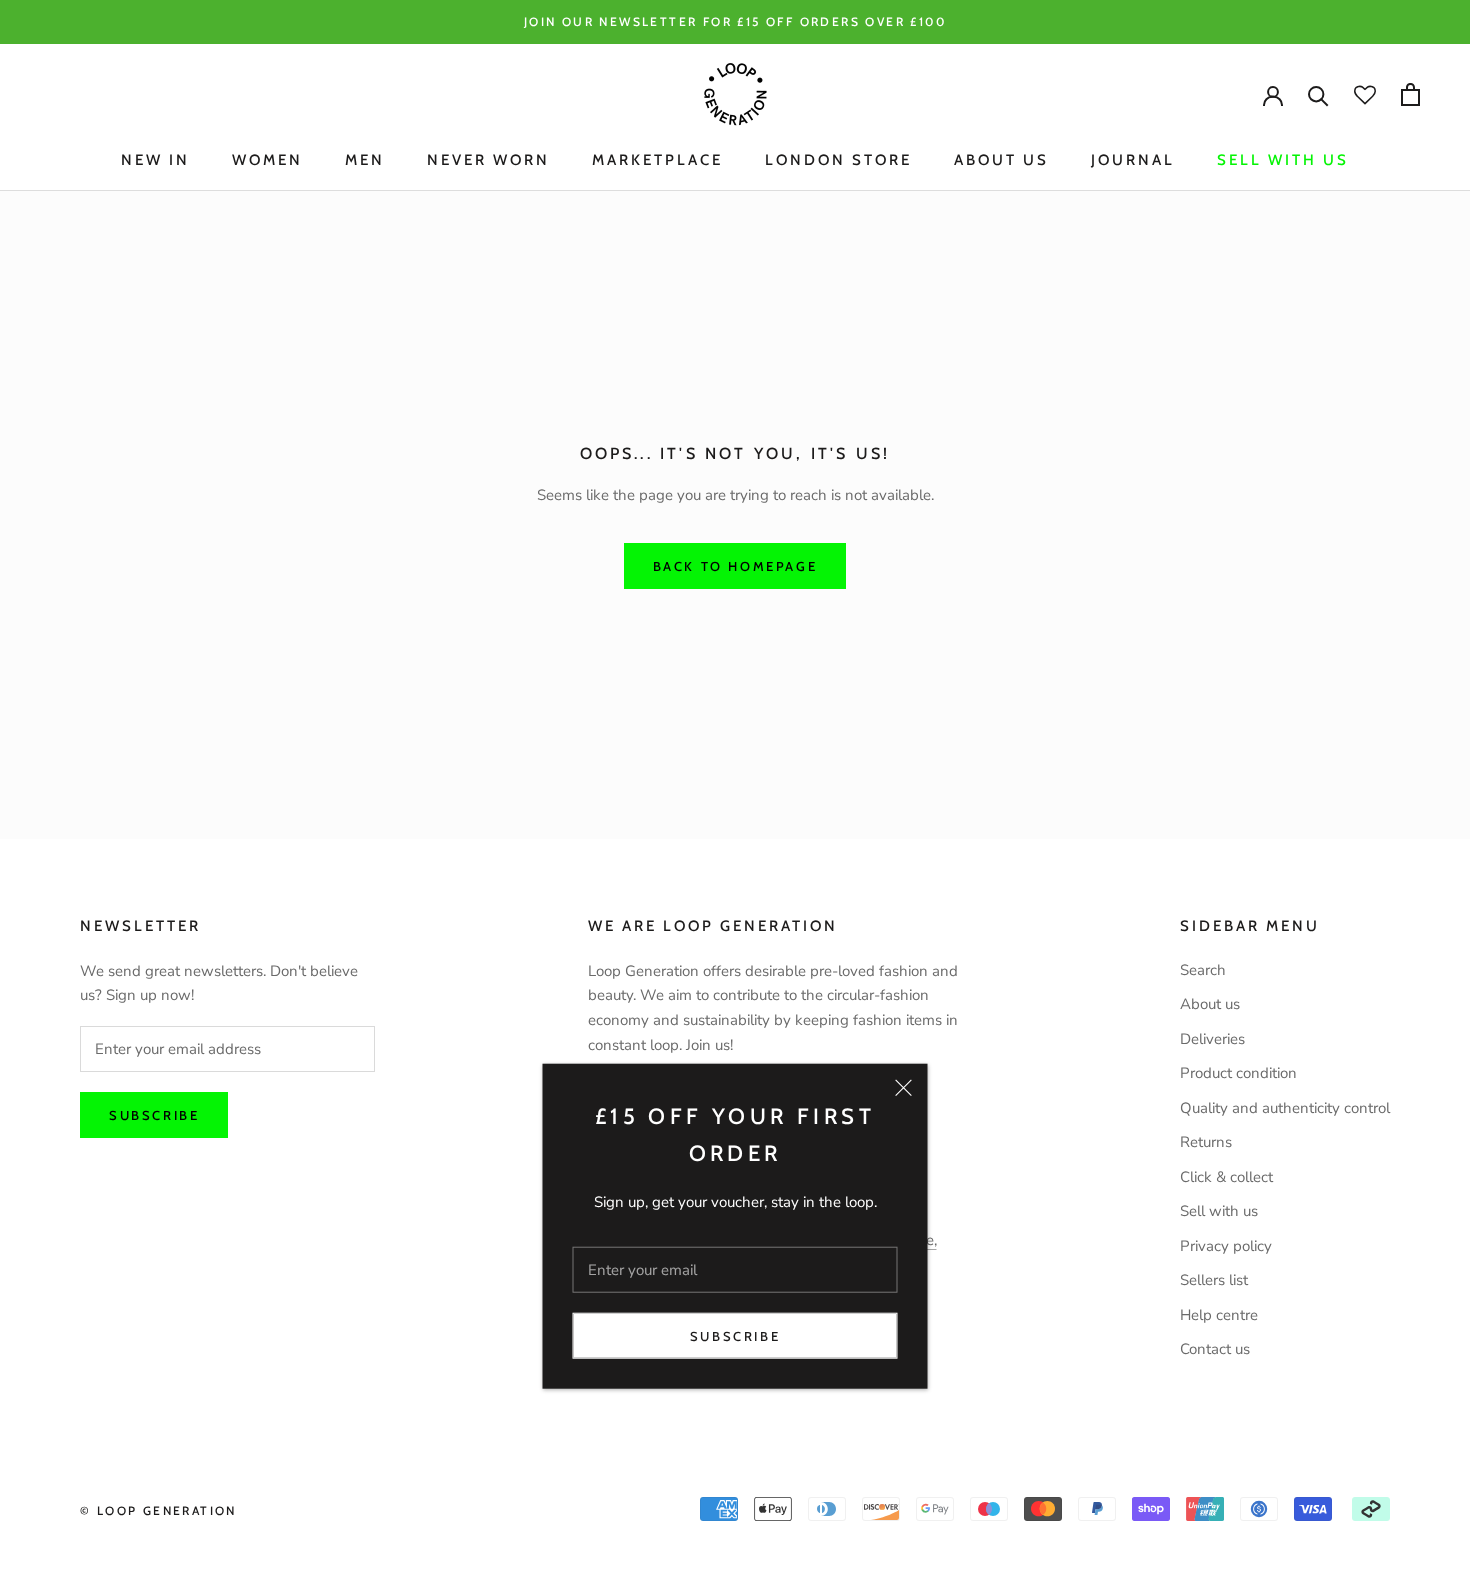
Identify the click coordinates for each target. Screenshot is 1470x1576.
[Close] (904, 1088)
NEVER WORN (488, 160)
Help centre (1219, 1315)
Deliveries (1212, 1039)
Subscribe (735, 1336)
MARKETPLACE (657, 160)
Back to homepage (735, 566)
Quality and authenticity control (1285, 1108)
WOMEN (267, 160)
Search (1203, 970)
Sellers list (1214, 1280)
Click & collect (1226, 1177)
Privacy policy (1226, 1246)
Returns (1206, 1142)
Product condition (1238, 1073)
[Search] (1318, 94)
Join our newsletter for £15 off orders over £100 (735, 21)
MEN (365, 160)
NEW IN (155, 160)
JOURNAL (1133, 160)
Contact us (1215, 1349)
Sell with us (1283, 160)
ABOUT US (1001, 160)
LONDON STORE (838, 160)
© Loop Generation (158, 1510)
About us (1210, 1004)
